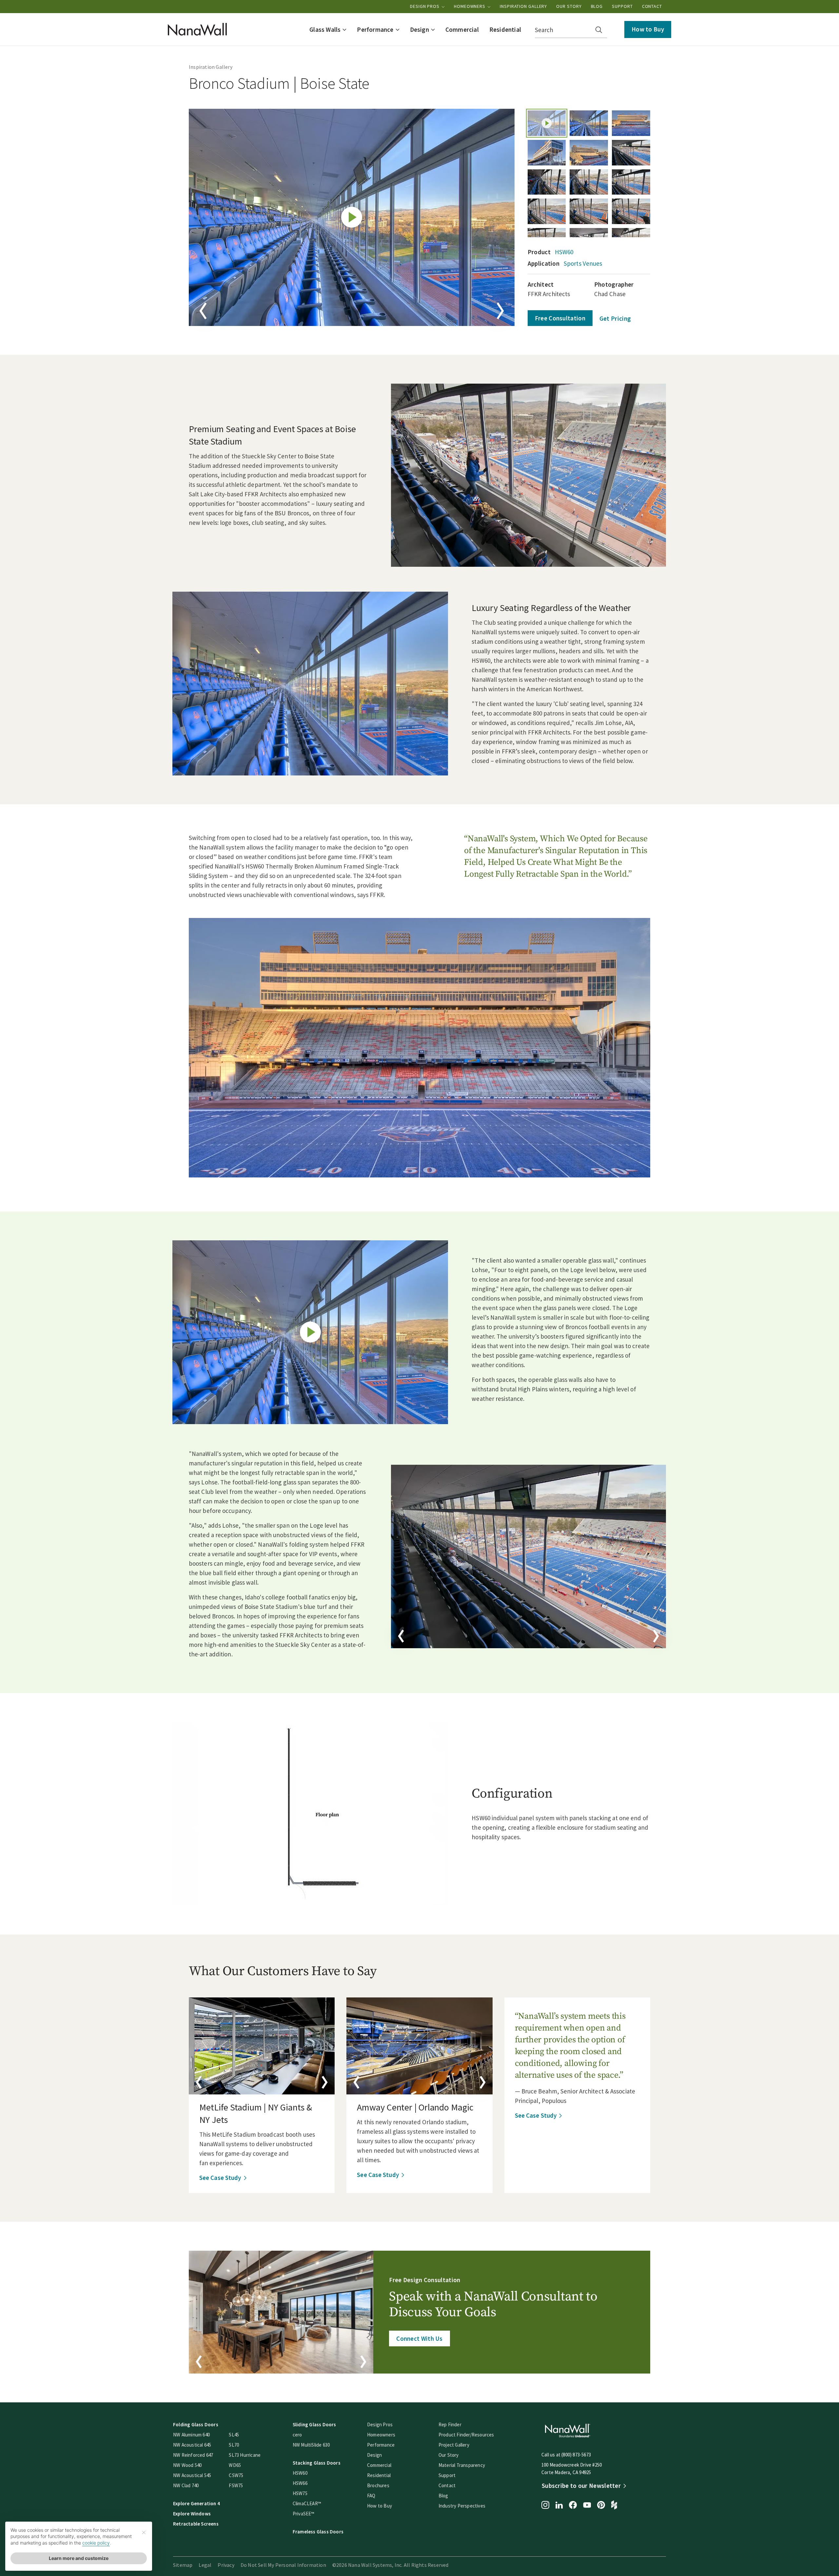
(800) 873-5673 (576, 2455)
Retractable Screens (196, 2524)
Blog (597, 6)
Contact (652, 6)
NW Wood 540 (187, 2465)
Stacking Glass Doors (317, 2463)
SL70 (234, 2445)
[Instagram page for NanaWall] (545, 2506)
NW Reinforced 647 (193, 2455)
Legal (205, 2565)
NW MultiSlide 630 (311, 2445)
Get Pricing (615, 318)
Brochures (378, 2485)
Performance (381, 2445)
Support (622, 6)
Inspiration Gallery (523, 6)
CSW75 (236, 2475)
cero (297, 2435)
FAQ (371, 2496)
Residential (379, 2475)
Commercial (379, 2465)
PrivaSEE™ (304, 2514)
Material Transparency (462, 2465)
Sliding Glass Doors (314, 2424)
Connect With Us (419, 2338)
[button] (328, 29)
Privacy (226, 2565)
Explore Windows (192, 2514)
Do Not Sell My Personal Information (283, 2565)
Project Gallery (454, 2445)
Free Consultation (560, 318)
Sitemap (183, 2565)
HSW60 (564, 252)
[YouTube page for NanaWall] (587, 2506)
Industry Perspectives (462, 2506)
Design (374, 2455)
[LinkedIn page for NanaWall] (559, 2506)
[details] (262, 2046)
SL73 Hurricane (245, 2455)
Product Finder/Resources (466, 2435)
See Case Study (220, 2178)
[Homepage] (197, 29)
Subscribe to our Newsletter (581, 2486)
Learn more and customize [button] (79, 2558)
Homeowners (470, 6)
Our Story (569, 6)
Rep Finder (450, 2424)
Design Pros (425, 6)
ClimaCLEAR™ (307, 2503)
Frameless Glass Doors (318, 2532)
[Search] (599, 30)
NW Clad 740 (186, 2485)
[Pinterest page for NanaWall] (601, 2506)
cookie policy (96, 2543)
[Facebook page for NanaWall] (573, 2506)
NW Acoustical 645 (192, 2445)
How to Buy (648, 29)
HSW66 (300, 2483)
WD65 (235, 2465)
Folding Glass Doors (196, 2424)
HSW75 (300, 2493)
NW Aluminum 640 (191, 2435)
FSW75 (236, 2485)
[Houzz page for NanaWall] (614, 2506)
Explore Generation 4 (196, 2503)
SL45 (234, 2435)
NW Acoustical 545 (192, 2475)
